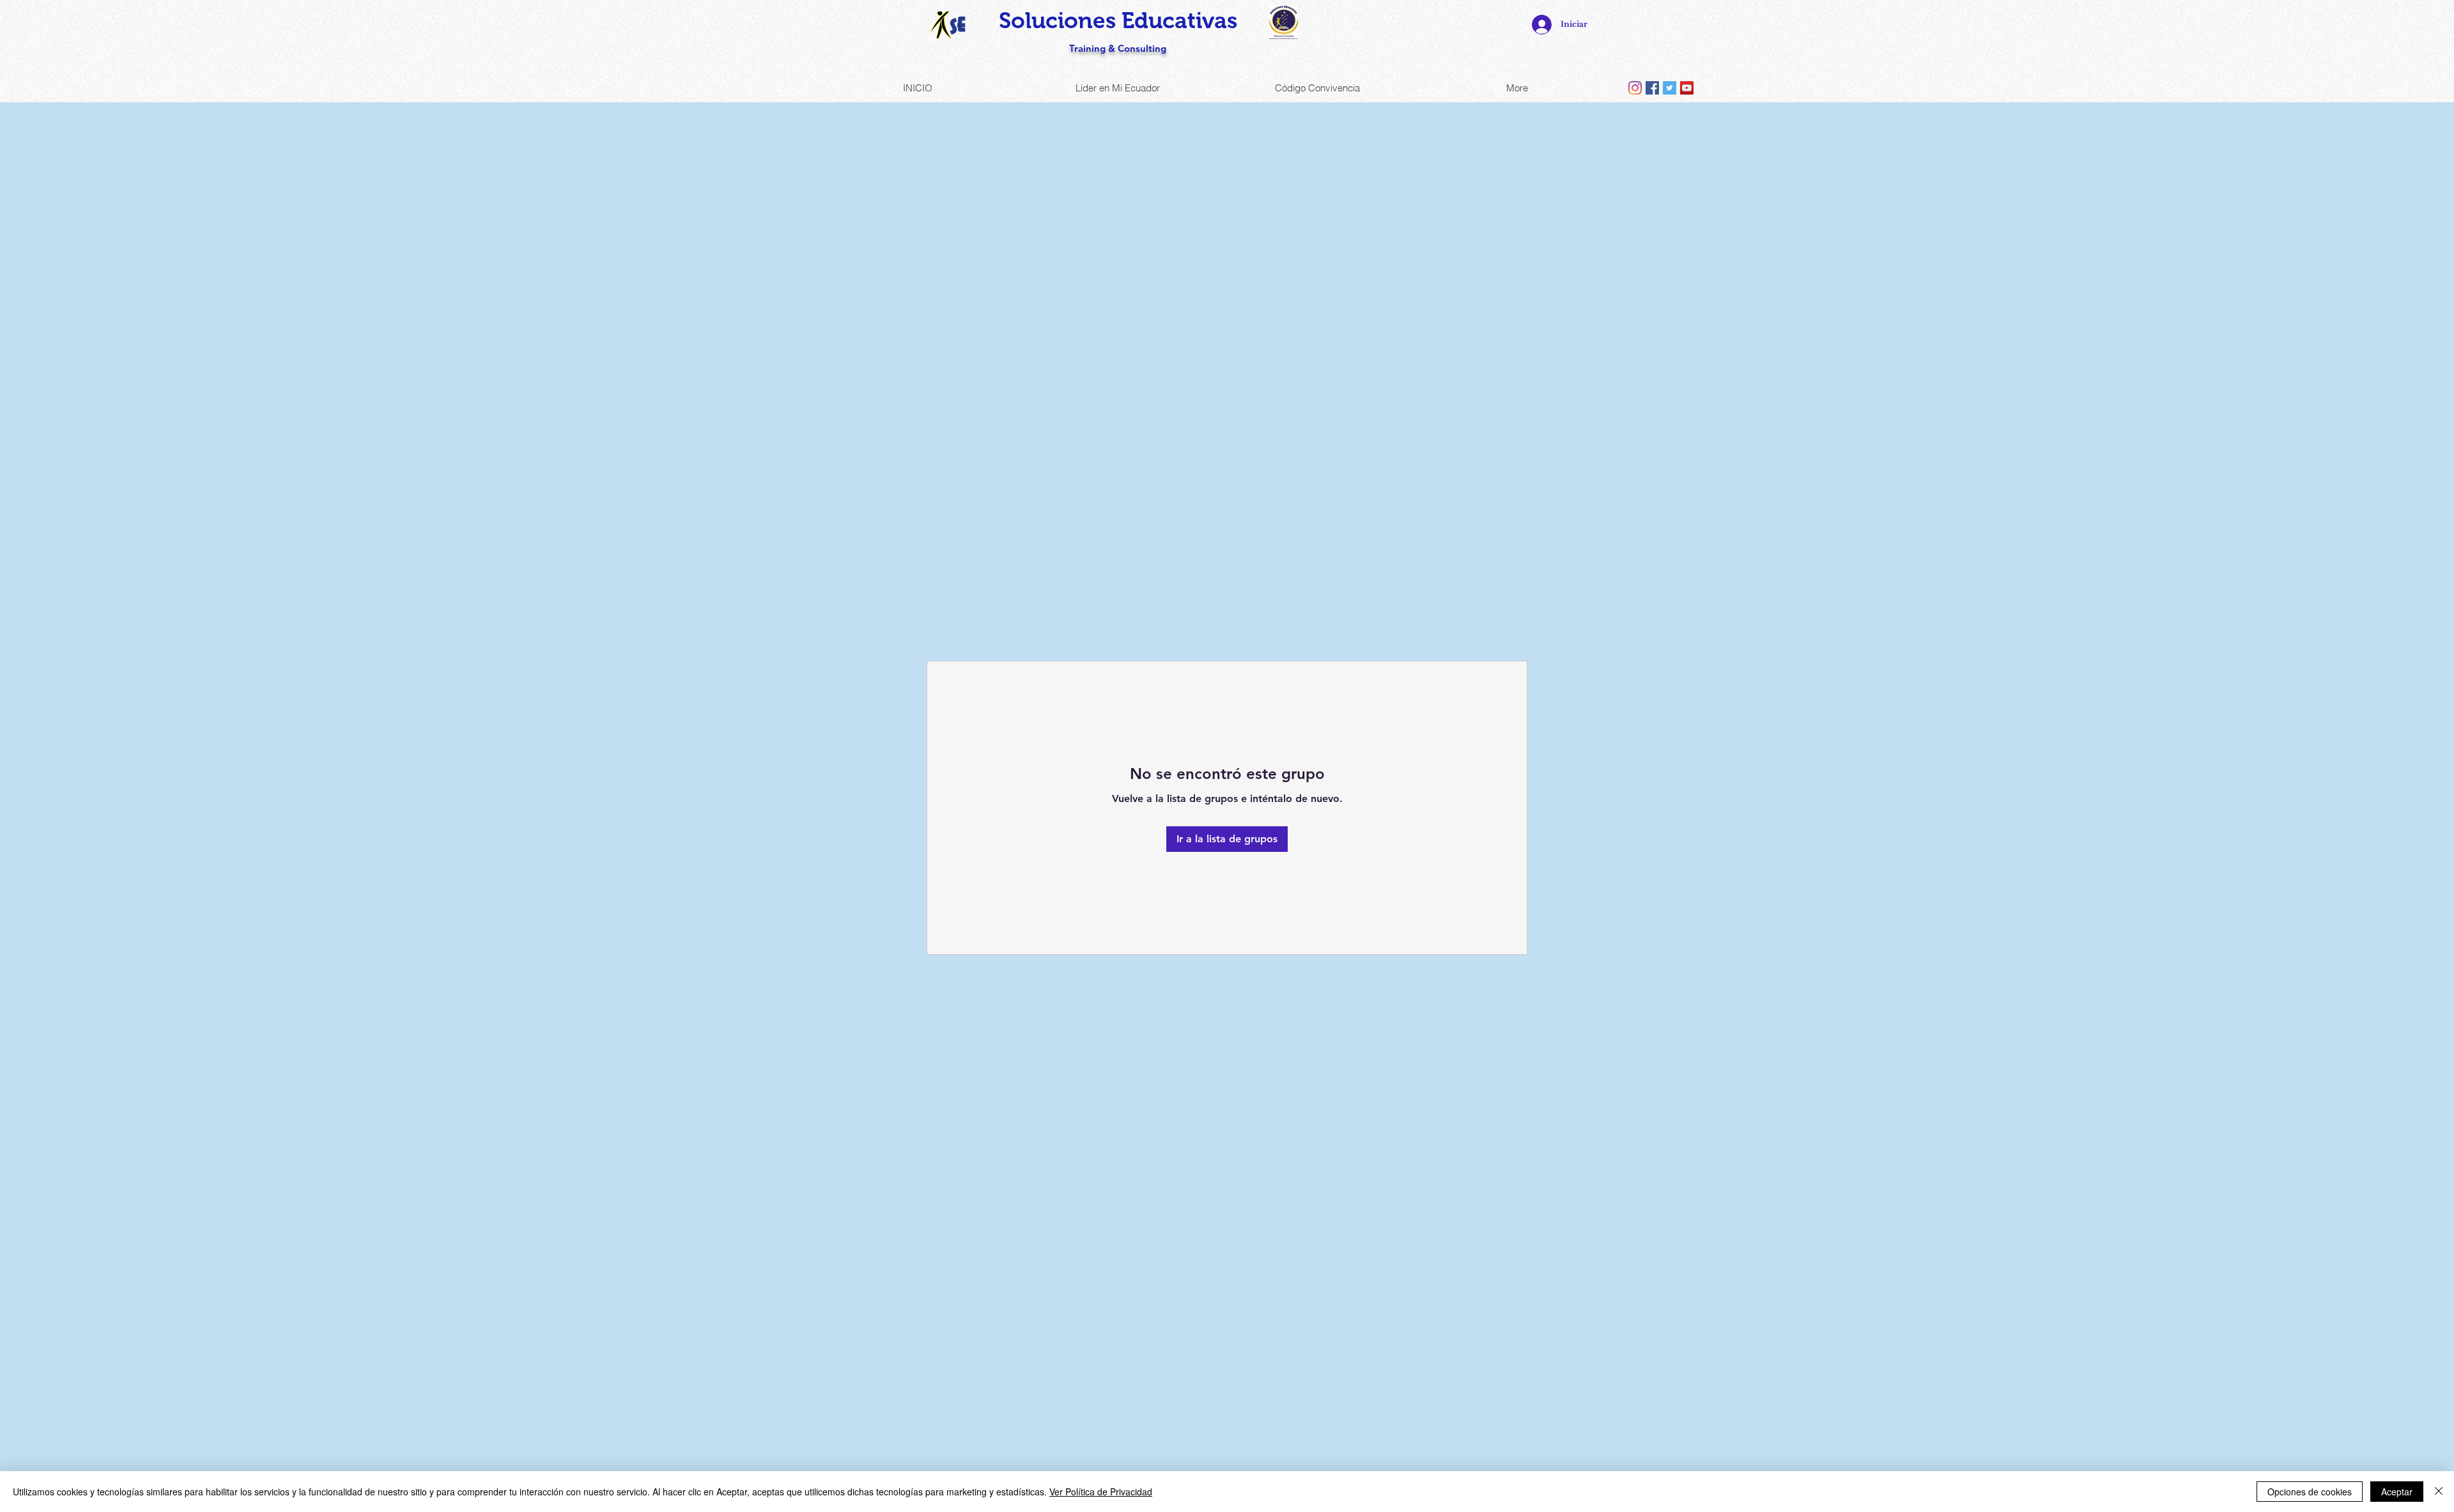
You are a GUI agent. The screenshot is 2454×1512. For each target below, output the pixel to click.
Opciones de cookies (2310, 1492)
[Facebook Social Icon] (1652, 88)
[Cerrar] (2439, 1492)
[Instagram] (1635, 88)
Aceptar (2397, 1492)
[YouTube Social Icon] (1687, 88)
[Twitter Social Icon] (1670, 88)
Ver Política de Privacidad (1101, 1492)
